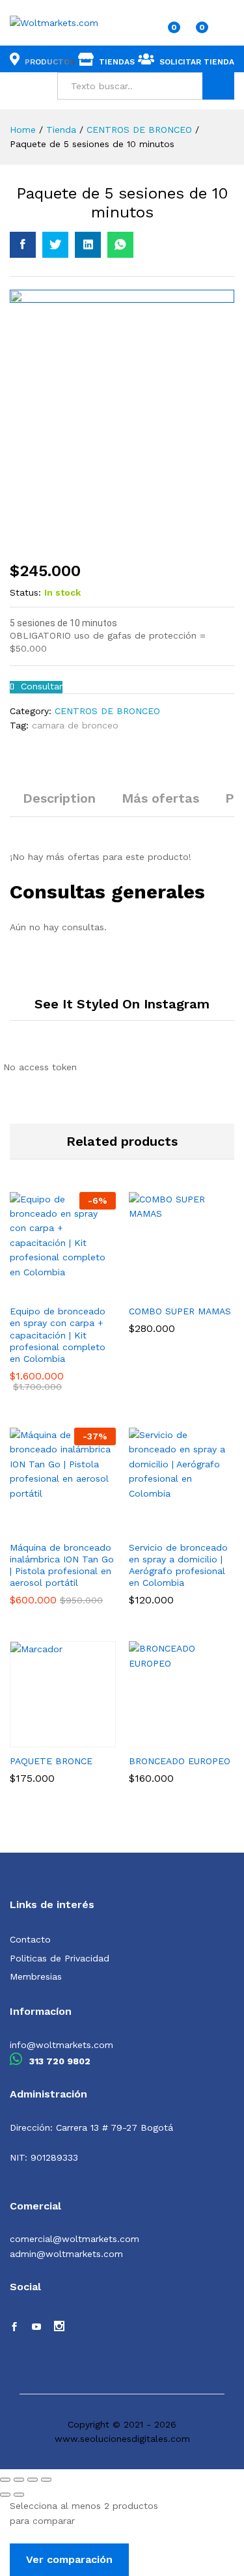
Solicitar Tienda (197, 62)
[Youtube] (36, 2327)
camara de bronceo (75, 725)
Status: (25, 592)
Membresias (36, 1976)
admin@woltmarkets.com (66, 2254)
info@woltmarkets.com (61, 2045)
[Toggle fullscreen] (33, 2480)
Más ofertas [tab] (160, 798)
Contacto (30, 1939)
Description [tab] (59, 798)
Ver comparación (69, 2559)
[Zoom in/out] (46, 2480)
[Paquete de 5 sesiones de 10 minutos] (23, 245)
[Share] (19, 2480)
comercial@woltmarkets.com (75, 2239)
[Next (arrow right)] (19, 2495)
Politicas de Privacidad (60, 1958)
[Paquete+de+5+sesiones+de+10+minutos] (55, 245)
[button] (42, 1290)
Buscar (218, 86)
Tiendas (117, 62)
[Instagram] (59, 2327)
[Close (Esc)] (5, 2480)
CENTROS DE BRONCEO (107, 711)
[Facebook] (14, 2327)
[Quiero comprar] (42, 1526)
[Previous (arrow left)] (5, 2495)
